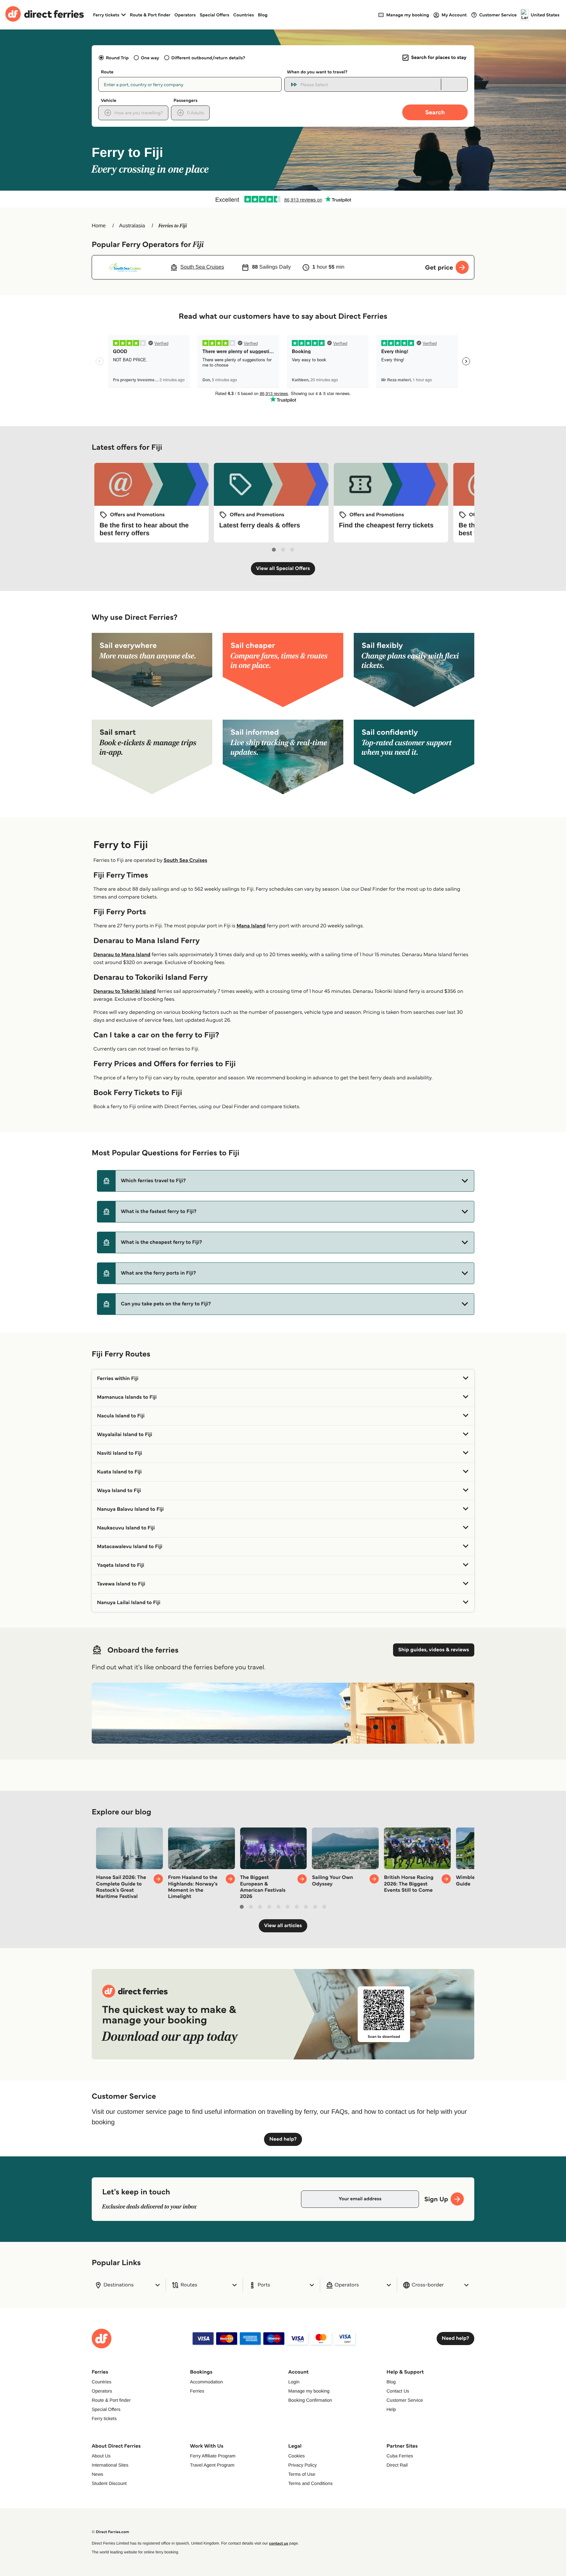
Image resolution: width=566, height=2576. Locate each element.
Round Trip (117, 58)
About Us (101, 2456)
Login (294, 2382)
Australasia (132, 226)
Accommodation (206, 2382)
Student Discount (109, 2483)
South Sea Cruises (185, 860)
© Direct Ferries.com (110, 2532)
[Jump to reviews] (283, 199)
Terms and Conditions (310, 2483)
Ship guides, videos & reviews (434, 1650)
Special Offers (215, 15)
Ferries (197, 2391)
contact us (278, 2543)
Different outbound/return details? (208, 58)
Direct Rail (397, 2465)
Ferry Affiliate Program (213, 2456)
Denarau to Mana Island (122, 955)
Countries (244, 15)
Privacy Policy (302, 2465)
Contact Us (398, 2391)
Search (435, 112)
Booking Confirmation (310, 2400)
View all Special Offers (283, 568)
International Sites (110, 2465)
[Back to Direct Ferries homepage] (45, 15)
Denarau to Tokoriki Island (125, 991)
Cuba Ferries (400, 2456)
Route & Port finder (150, 15)
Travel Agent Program (212, 2465)
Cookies (297, 2456)
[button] (286, 1181)
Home (99, 226)
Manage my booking (309, 2391)
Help (391, 2409)
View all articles (283, 1926)
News (97, 2474)
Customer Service (405, 2400)
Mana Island (251, 926)
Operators (185, 15)
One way (150, 58)
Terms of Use (302, 2474)
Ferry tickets (104, 2418)
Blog (263, 15)
